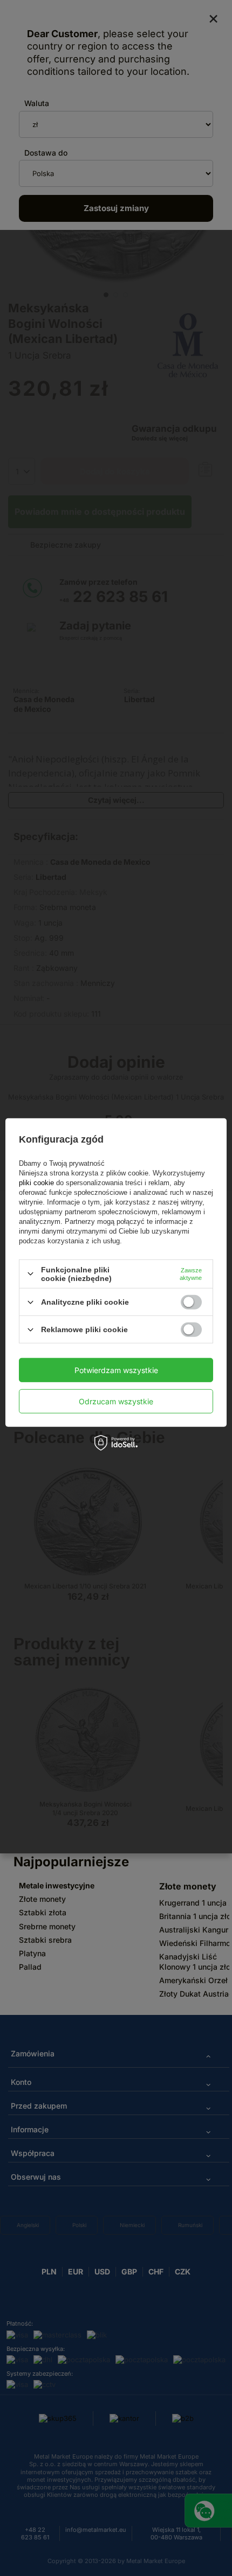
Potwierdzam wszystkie (116, 1370)
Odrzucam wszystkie (116, 1401)
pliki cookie (37, 1183)
